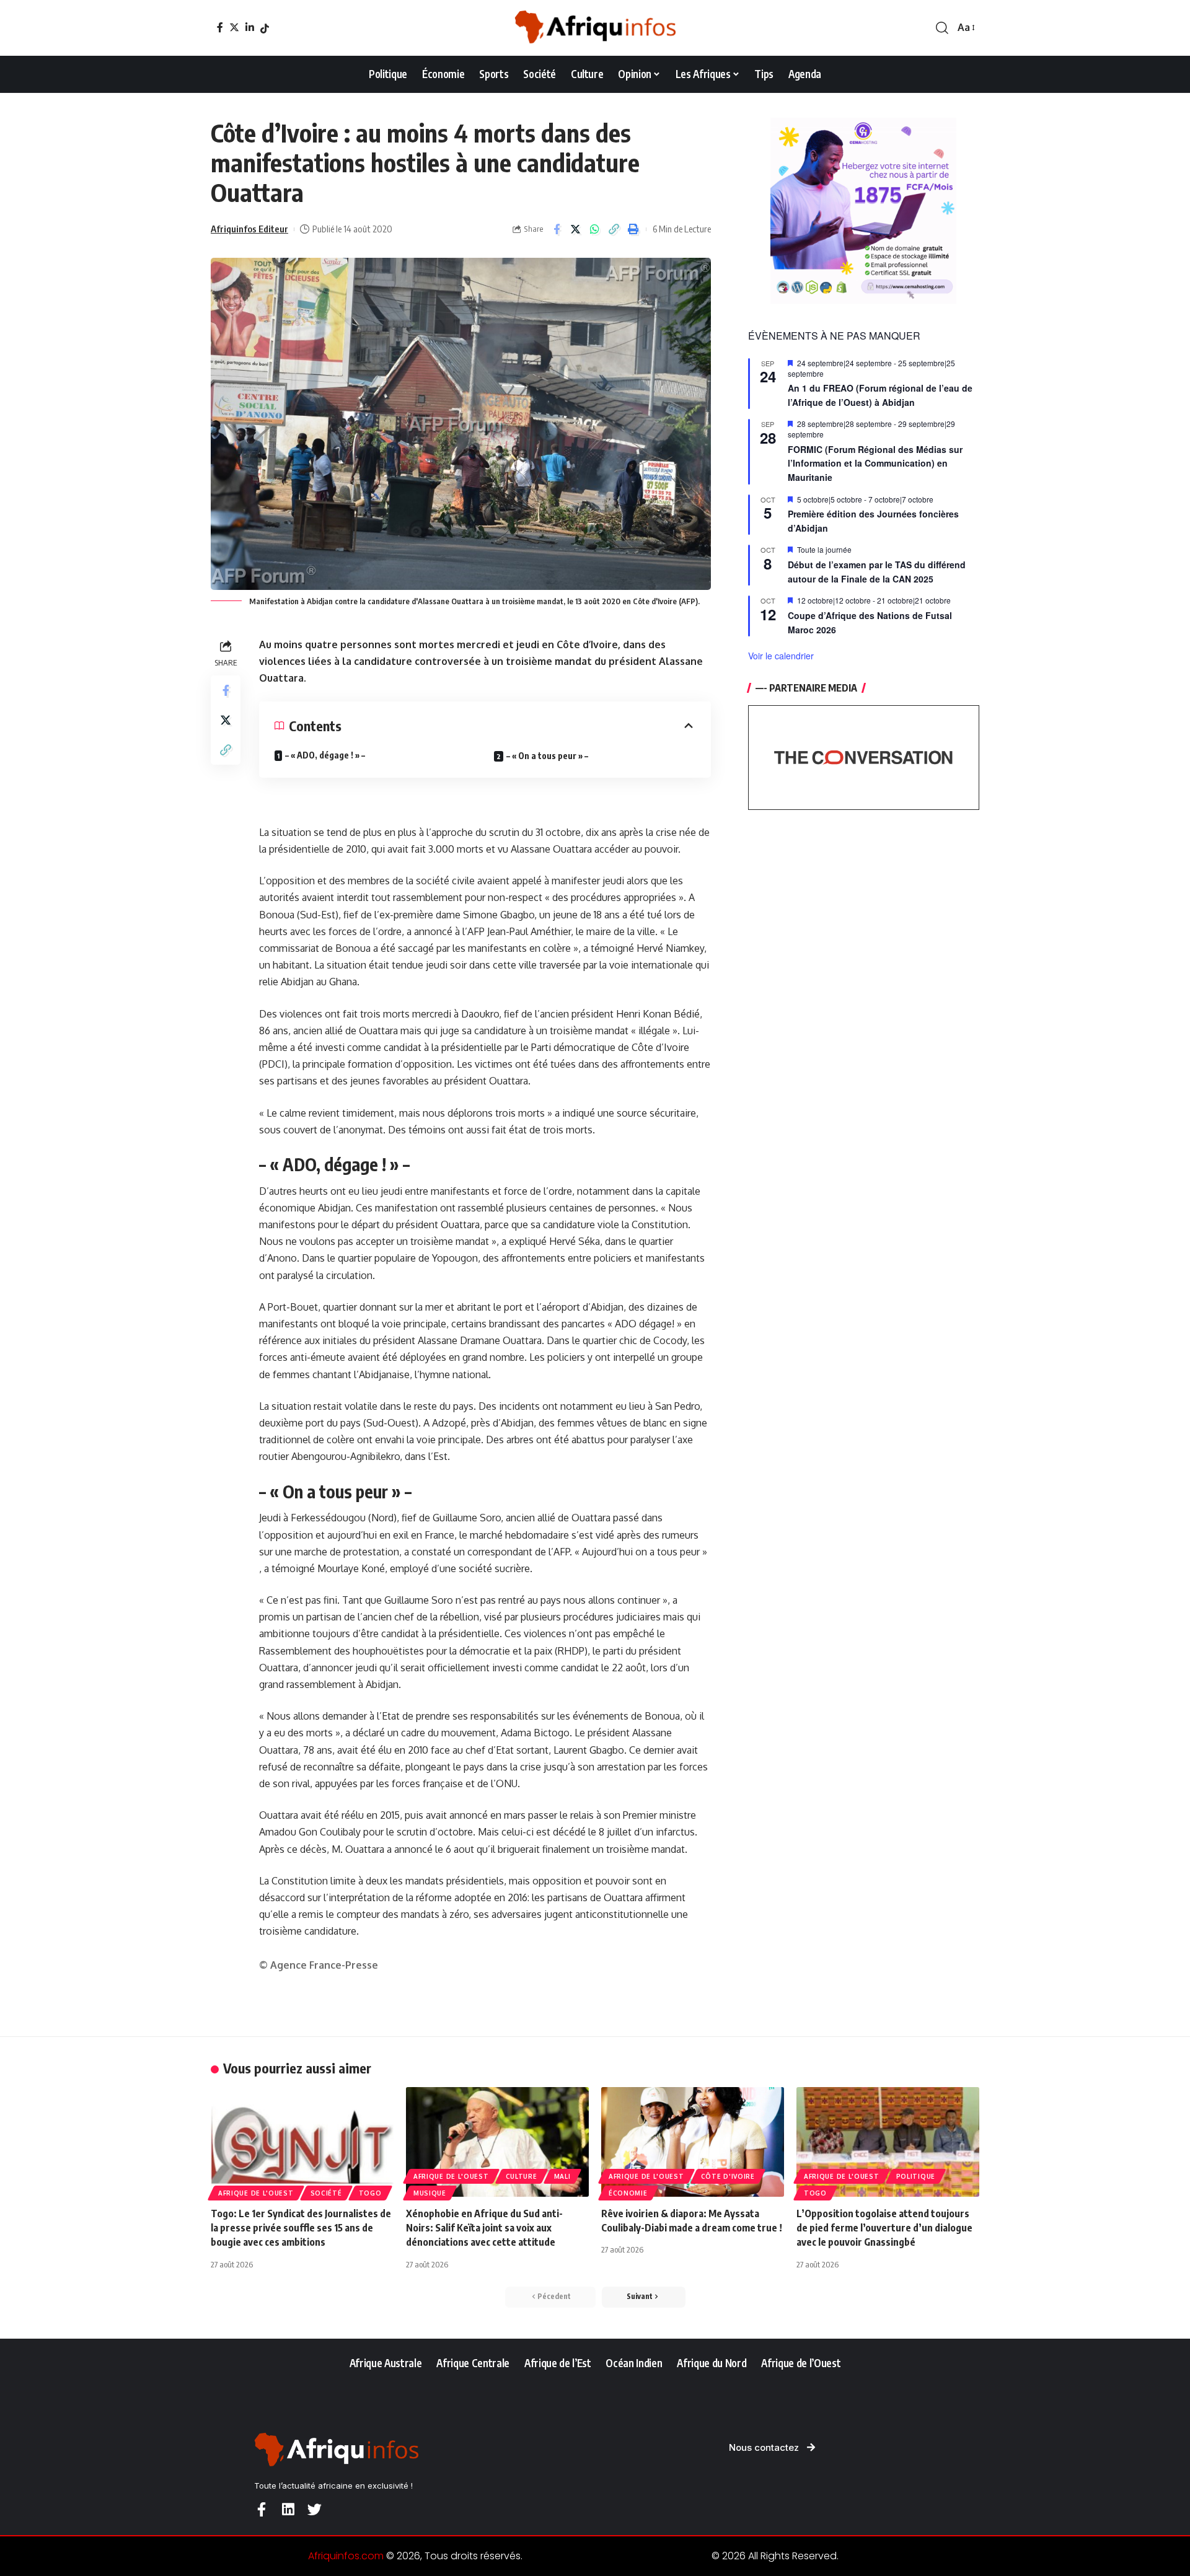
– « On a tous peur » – (547, 756)
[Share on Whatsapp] (595, 229)
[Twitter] (234, 27)
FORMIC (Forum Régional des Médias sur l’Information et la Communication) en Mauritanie (875, 463)
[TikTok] (265, 29)
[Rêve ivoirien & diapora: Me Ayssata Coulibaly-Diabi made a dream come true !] (693, 2142)
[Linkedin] (288, 2509)
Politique (916, 2176)
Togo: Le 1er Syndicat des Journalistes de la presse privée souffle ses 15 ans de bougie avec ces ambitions (301, 2228)
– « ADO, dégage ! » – (325, 755)
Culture (522, 2176)
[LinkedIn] (250, 27)
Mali (562, 2176)
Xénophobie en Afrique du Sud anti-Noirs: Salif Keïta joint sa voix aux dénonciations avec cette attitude (484, 2228)
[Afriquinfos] (595, 28)
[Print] (633, 229)
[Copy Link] (614, 229)
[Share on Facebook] (557, 229)
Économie (628, 2193)
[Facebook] (220, 27)
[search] (942, 28)
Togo (370, 2193)
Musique (430, 2193)
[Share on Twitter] (576, 229)
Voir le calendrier (781, 656)
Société (326, 2193)
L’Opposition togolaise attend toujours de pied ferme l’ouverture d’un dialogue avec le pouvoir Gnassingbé (884, 2228)
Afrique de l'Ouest (256, 2193)
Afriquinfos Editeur (249, 229)
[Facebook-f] (261, 2509)
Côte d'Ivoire (728, 2176)
